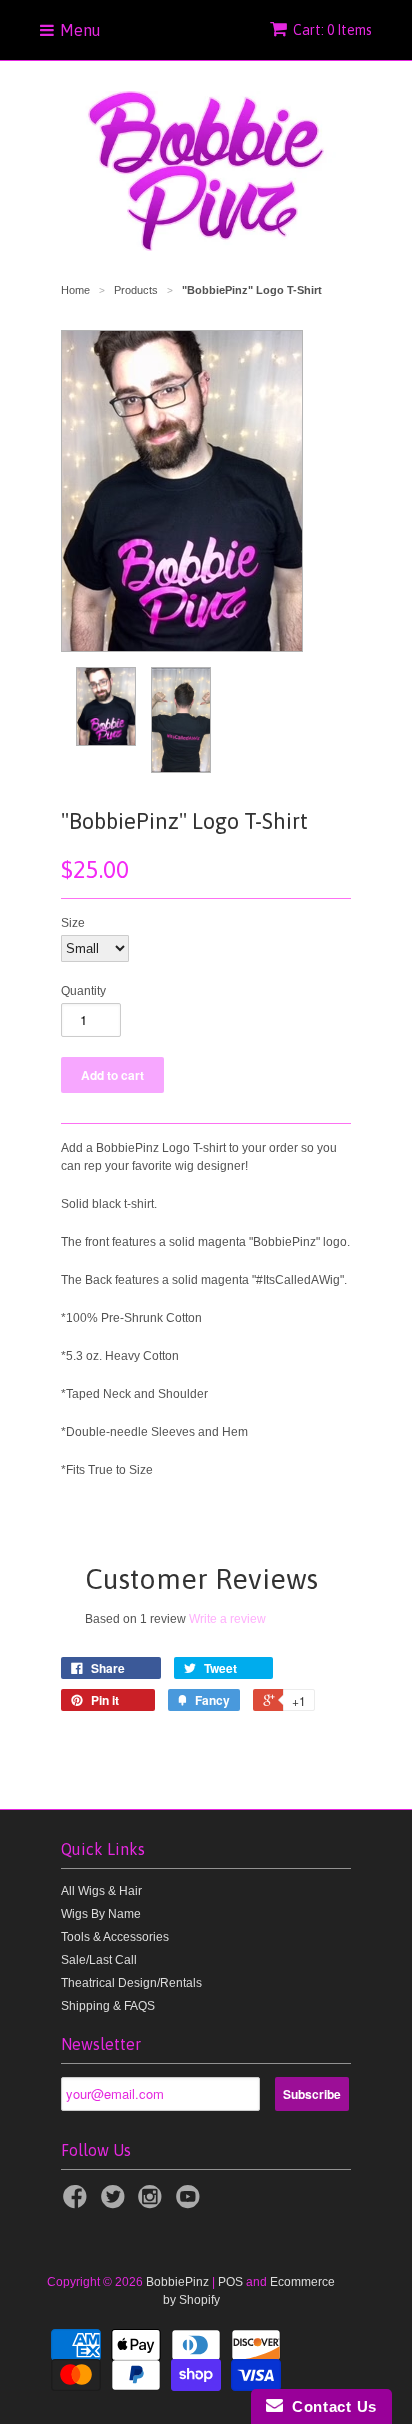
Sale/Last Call (99, 1960)
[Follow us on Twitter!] (116, 2203)
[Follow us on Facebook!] (78, 2203)
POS (230, 2282)
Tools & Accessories (115, 1937)
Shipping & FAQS (108, 2006)
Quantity (83, 991)
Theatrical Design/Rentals (131, 1983)
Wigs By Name (101, 1914)
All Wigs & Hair (101, 1891)
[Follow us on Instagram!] (153, 2203)
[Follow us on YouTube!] (191, 2203)
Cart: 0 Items (332, 30)
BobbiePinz (177, 2282)
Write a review (227, 1619)
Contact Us (330, 2406)
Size (73, 923)
